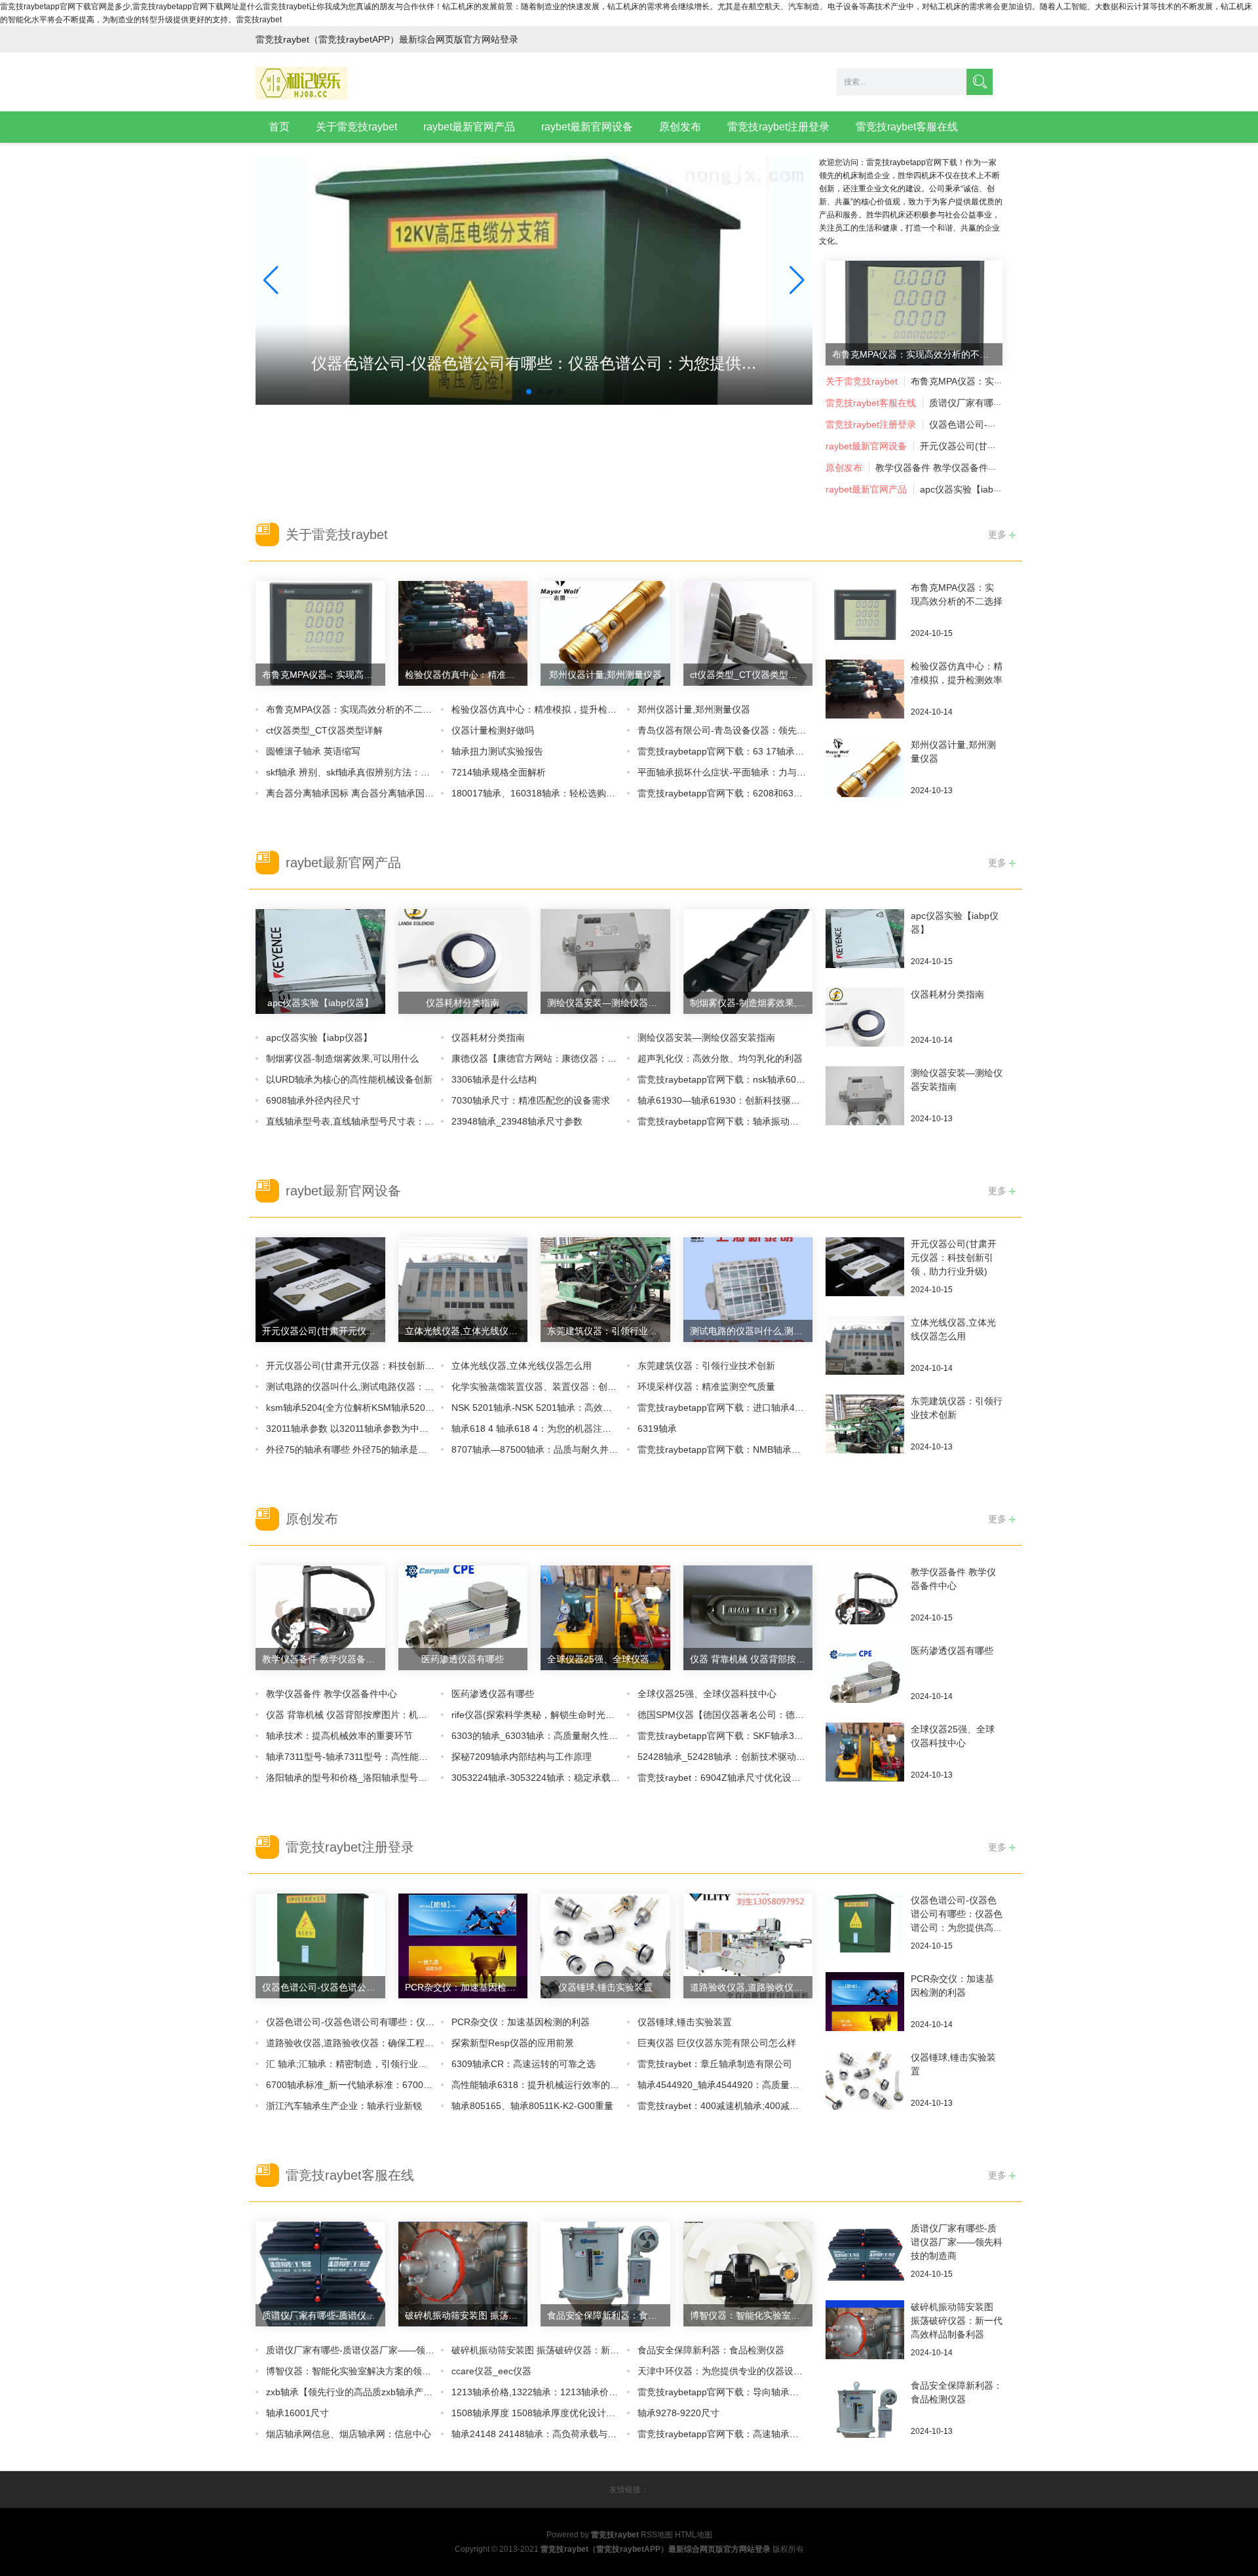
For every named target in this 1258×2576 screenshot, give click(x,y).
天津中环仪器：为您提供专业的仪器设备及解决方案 (743, 2371)
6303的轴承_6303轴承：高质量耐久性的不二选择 (553, 1736)
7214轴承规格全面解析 (499, 772)
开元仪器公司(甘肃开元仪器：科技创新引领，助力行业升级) (389, 1366)
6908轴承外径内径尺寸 (313, 1100)
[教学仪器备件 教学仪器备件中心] (865, 1604)
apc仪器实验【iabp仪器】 (973, 489)
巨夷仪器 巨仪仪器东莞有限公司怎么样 (717, 2043)
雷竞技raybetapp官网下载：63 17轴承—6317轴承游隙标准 (759, 751)
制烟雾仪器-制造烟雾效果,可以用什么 (342, 1058)
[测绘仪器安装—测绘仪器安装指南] (865, 1105)
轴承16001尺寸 (297, 2413)
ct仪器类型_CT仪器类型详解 (324, 730)
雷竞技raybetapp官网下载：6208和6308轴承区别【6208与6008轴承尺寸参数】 (801, 793)
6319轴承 (657, 1428)
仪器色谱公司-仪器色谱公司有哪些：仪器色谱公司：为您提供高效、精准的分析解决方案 (957, 1928)
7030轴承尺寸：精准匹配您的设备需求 (531, 1100)
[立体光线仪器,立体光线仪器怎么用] (865, 1345)
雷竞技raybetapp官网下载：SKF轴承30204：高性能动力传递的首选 (777, 1736)
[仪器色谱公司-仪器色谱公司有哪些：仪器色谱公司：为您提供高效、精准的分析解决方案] (865, 1932)
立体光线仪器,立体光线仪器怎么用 (522, 1366)
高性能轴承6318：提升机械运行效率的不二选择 (549, 2085)
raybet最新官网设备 (587, 127)
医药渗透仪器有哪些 (493, 1694)
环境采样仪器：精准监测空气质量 (706, 1387)
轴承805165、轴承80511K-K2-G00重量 (532, 2106)
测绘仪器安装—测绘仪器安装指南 (706, 1037)
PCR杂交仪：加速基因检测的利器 (521, 2022)
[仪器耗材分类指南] (865, 1026)
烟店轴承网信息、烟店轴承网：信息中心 (349, 2434)
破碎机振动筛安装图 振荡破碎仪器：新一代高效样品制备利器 (577, 2350)
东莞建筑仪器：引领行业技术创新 (706, 1366)
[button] (797, 280)
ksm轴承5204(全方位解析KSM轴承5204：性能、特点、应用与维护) (405, 1408)
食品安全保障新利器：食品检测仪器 (711, 2350)
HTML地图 (694, 2535)
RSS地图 (657, 2535)
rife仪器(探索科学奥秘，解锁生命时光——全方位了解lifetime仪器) (586, 1715)
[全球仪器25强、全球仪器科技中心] (865, 1751)
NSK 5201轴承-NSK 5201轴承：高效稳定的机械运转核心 (568, 1408)
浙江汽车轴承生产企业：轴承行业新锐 (344, 2106)
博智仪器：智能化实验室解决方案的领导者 (353, 2371)
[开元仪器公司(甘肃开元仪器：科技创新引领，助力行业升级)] (865, 1266)
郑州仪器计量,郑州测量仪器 (694, 709)
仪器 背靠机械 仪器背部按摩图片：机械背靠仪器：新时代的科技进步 (406, 1715)
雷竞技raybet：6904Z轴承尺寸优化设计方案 (728, 1778)
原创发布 (680, 127)
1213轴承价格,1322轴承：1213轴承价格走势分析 (553, 2392)
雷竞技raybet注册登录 (778, 127)
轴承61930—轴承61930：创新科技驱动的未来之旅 (742, 1100)
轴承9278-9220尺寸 (678, 2413)
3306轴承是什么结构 (494, 1079)
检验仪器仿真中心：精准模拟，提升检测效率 (543, 709)
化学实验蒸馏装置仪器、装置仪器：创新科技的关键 (557, 1387)
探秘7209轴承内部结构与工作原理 (522, 1757)
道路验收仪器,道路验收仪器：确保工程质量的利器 (368, 2043)
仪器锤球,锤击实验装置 (685, 2022)
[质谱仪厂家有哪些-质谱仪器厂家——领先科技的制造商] (865, 2260)
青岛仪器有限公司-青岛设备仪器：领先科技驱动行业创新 (754, 730)
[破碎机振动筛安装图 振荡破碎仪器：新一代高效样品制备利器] (865, 2339)
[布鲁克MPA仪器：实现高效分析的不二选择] (865, 620)
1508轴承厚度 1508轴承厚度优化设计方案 (538, 2413)
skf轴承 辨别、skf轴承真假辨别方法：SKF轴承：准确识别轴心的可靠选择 (416, 772)
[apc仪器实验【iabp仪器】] (865, 948)
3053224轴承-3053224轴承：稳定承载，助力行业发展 (563, 1778)
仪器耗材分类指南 (488, 1037)
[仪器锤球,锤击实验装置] (865, 2080)
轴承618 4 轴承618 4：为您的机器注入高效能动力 (554, 1428)
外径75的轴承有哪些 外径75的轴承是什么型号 (360, 1449)
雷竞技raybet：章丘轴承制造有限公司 (715, 2064)
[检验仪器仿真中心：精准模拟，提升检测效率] (865, 688)
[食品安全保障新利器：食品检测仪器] (865, 2417)
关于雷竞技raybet (356, 127)
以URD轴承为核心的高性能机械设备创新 (349, 1079)
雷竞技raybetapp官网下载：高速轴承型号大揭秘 (736, 2434)
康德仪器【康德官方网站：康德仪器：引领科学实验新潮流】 (575, 1058)
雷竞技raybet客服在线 (907, 127)
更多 (999, 534)
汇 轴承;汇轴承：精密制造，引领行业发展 (351, 2064)
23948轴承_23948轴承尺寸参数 (517, 1121)
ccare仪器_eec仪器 (491, 2371)
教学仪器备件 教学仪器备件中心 (941, 468)
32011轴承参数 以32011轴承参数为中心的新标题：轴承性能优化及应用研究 (421, 1428)
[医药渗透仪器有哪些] (865, 1683)
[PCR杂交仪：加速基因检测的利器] (865, 2011)
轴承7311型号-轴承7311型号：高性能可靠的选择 (365, 1757)
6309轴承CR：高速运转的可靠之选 (524, 2064)
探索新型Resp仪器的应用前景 (513, 2043)
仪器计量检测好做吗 (493, 730)
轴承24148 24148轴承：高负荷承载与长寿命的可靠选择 (566, 2434)
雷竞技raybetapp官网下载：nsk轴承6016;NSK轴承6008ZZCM (765, 1079)
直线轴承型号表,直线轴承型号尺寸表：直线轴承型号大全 (382, 1121)
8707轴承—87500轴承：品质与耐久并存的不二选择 (558, 1449)
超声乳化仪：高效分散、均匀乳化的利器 (720, 1058)
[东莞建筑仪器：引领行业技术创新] (865, 1446)
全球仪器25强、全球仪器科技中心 (707, 1694)
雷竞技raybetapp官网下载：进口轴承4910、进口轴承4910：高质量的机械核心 (799, 1408)
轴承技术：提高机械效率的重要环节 (339, 1736)
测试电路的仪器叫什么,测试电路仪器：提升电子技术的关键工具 (396, 1387)
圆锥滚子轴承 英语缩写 (313, 751)
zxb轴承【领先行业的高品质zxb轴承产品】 (354, 2392)
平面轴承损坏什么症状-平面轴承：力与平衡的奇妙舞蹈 (749, 772)
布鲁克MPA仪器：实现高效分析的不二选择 (998, 381)
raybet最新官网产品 (469, 127)
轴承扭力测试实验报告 (497, 751)
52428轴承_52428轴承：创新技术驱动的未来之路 (740, 1757)
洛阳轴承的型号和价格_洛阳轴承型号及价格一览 (365, 1778)
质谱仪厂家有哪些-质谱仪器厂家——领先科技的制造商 (378, 2350)
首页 (279, 127)
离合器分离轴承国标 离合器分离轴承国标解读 (359, 793)
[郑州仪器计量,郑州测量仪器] (865, 777)
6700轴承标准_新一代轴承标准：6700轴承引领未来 (372, 2085)
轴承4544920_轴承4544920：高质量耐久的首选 (736, 2085)
